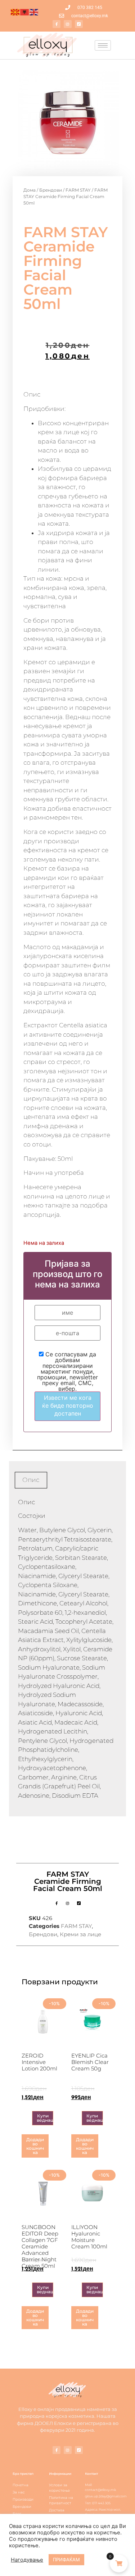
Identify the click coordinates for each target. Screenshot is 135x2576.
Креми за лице (80, 1934)
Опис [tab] (31, 1480)
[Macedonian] (15, 12)
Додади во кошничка (35, 2146)
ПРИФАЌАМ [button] (66, 2559)
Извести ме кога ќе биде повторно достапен (68, 1406)
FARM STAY (78, 190)
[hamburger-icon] (103, 45)
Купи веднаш (45, 2118)
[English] (34, 12)
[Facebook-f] (57, 24)
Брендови (51, 190)
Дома (30, 190)
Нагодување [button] (27, 2560)
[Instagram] (68, 24)
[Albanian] (25, 12)
